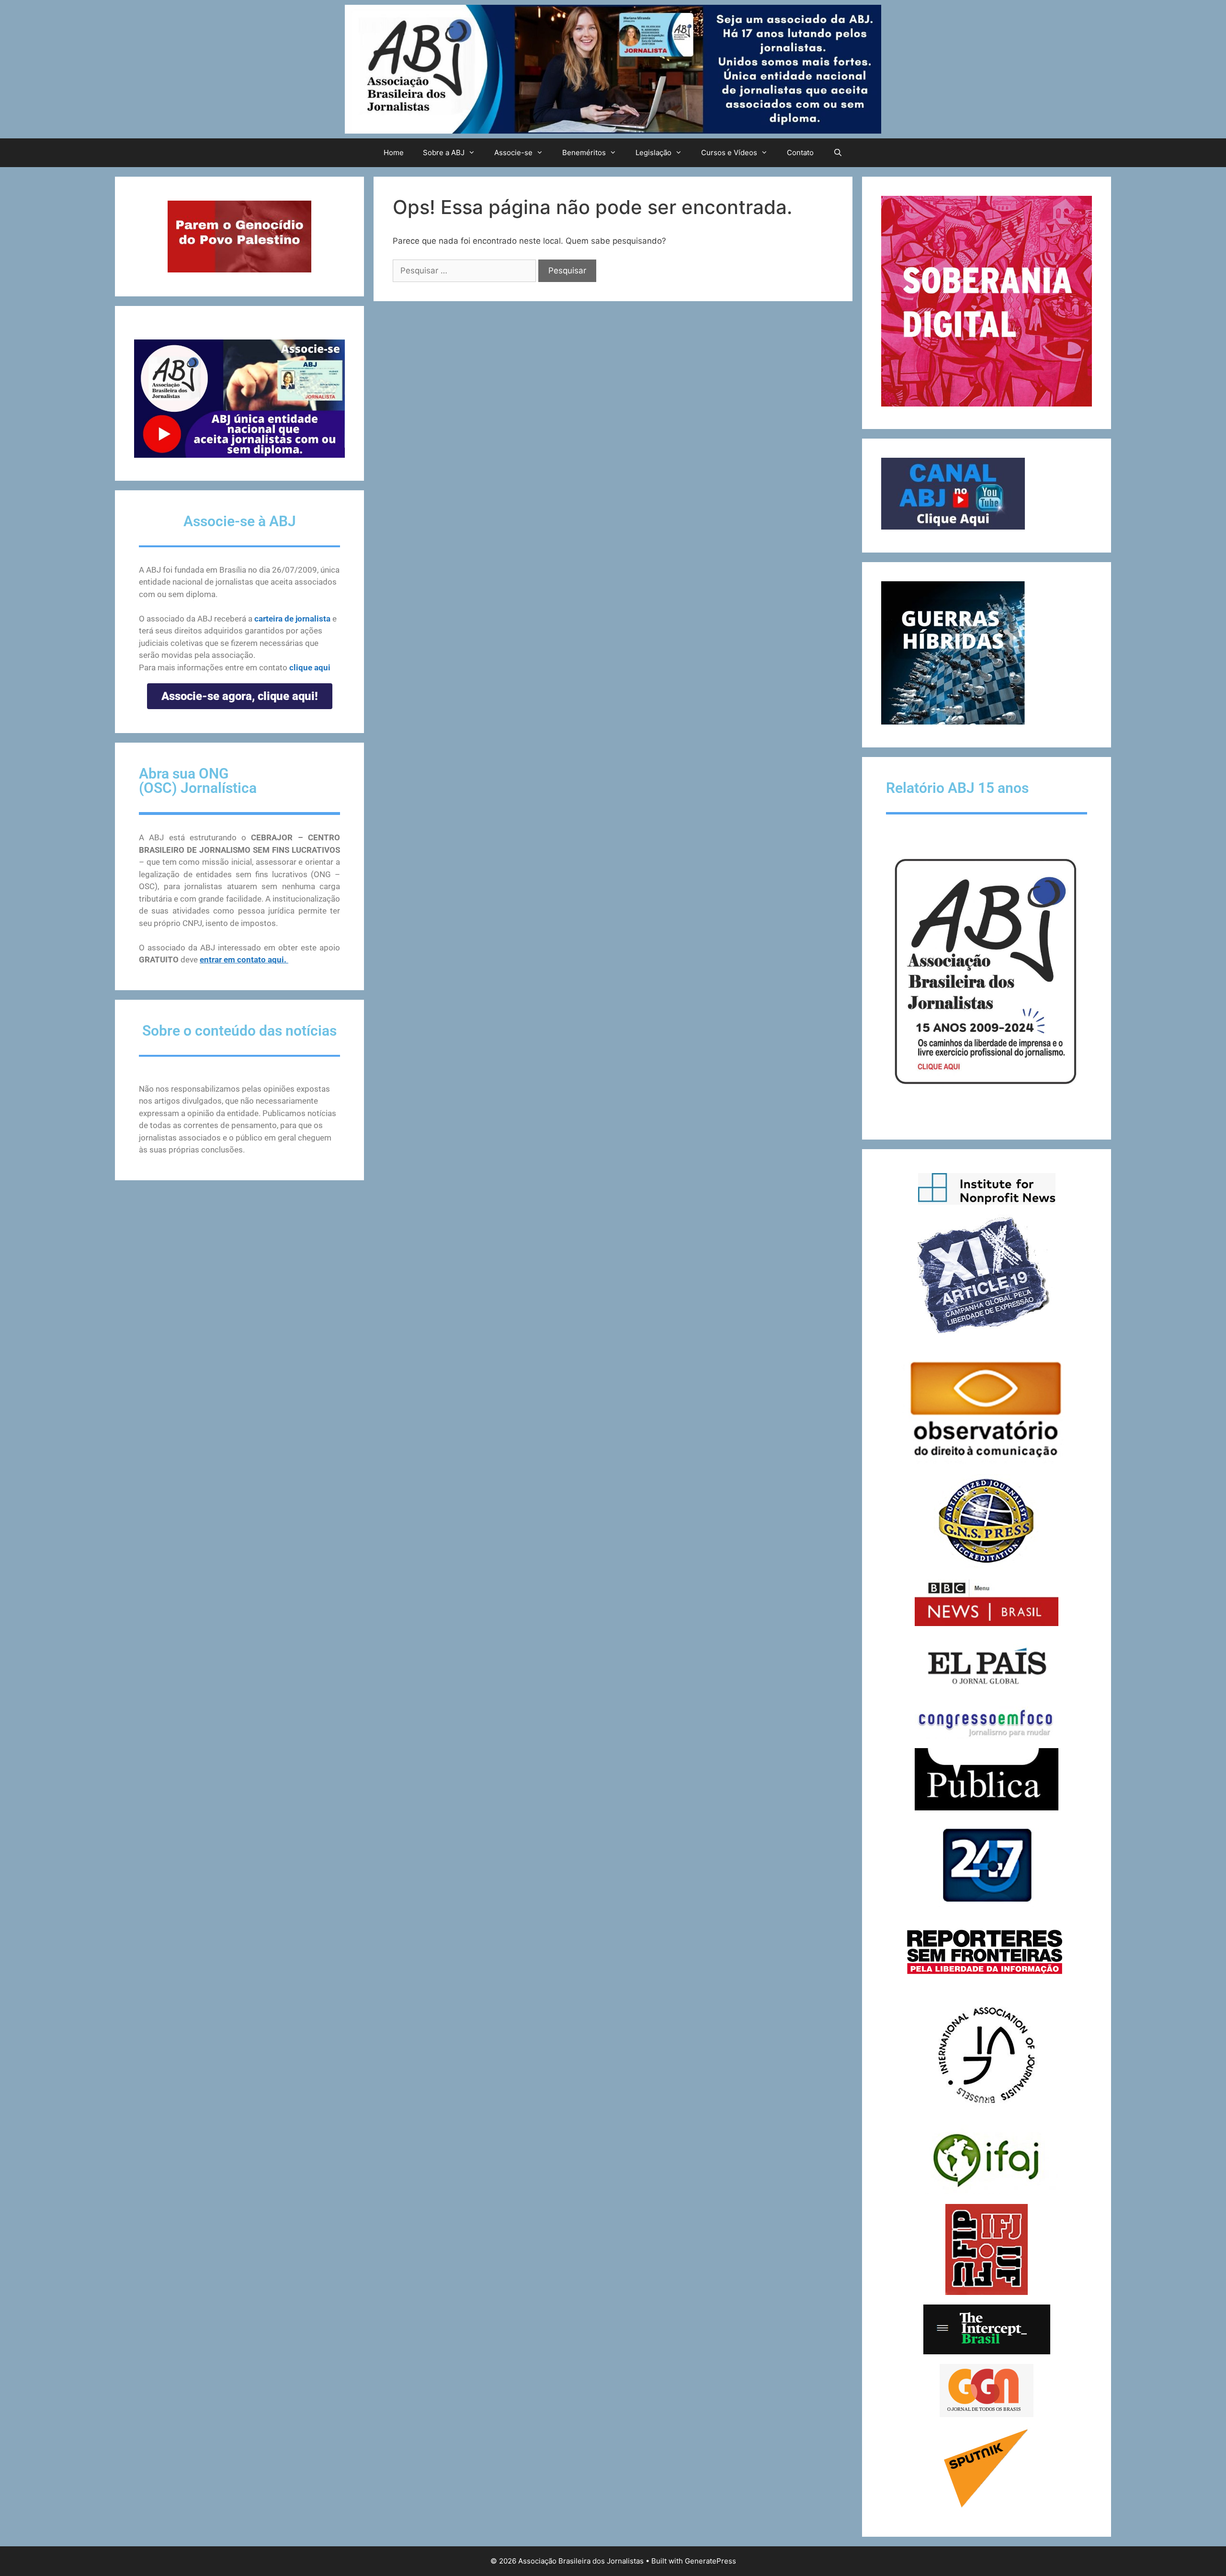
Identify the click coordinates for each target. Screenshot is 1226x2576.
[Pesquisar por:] (465, 271)
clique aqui (310, 667)
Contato (800, 153)
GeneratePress (710, 2561)
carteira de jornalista (292, 619)
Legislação (653, 153)
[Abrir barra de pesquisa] (837, 153)
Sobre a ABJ (444, 153)
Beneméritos (584, 153)
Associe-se (513, 153)
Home (394, 153)
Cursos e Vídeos (729, 153)
